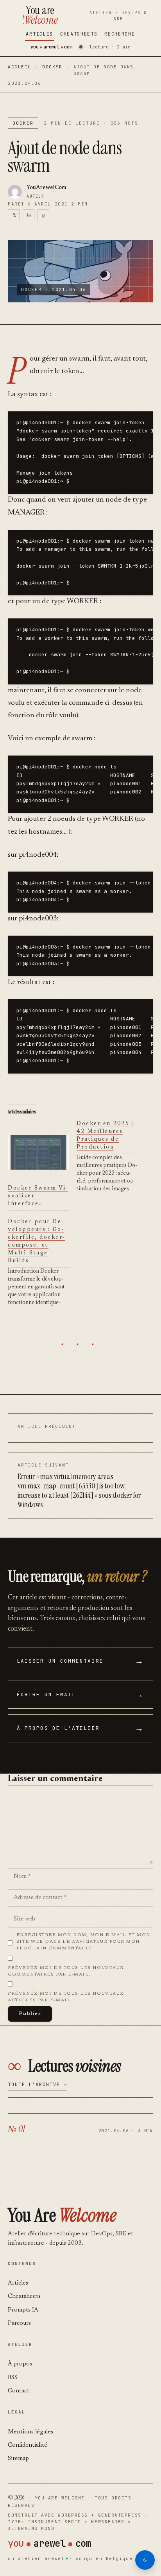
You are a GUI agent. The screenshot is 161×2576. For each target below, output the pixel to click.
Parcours (19, 2323)
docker (52, 67)
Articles (39, 34)
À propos (20, 2364)
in (29, 215)
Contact (19, 2391)
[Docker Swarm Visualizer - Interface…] (38, 1152)
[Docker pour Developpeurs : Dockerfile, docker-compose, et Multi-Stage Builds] (42, 1262)
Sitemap (18, 2459)
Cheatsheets (79, 34)
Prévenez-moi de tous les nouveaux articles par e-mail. (66, 1997)
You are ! (40, 15)
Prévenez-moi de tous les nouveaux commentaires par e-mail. (66, 1971)
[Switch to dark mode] (145, 2560)
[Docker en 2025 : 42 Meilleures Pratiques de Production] (111, 1157)
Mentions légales (30, 2432)
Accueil (20, 67)
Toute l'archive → (38, 2085)
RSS (13, 2378)
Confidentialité (28, 2445)
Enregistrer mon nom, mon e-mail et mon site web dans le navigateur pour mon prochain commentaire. (84, 1942)
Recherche (120, 34)
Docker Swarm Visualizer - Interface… (38, 1196)
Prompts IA (23, 2310)
